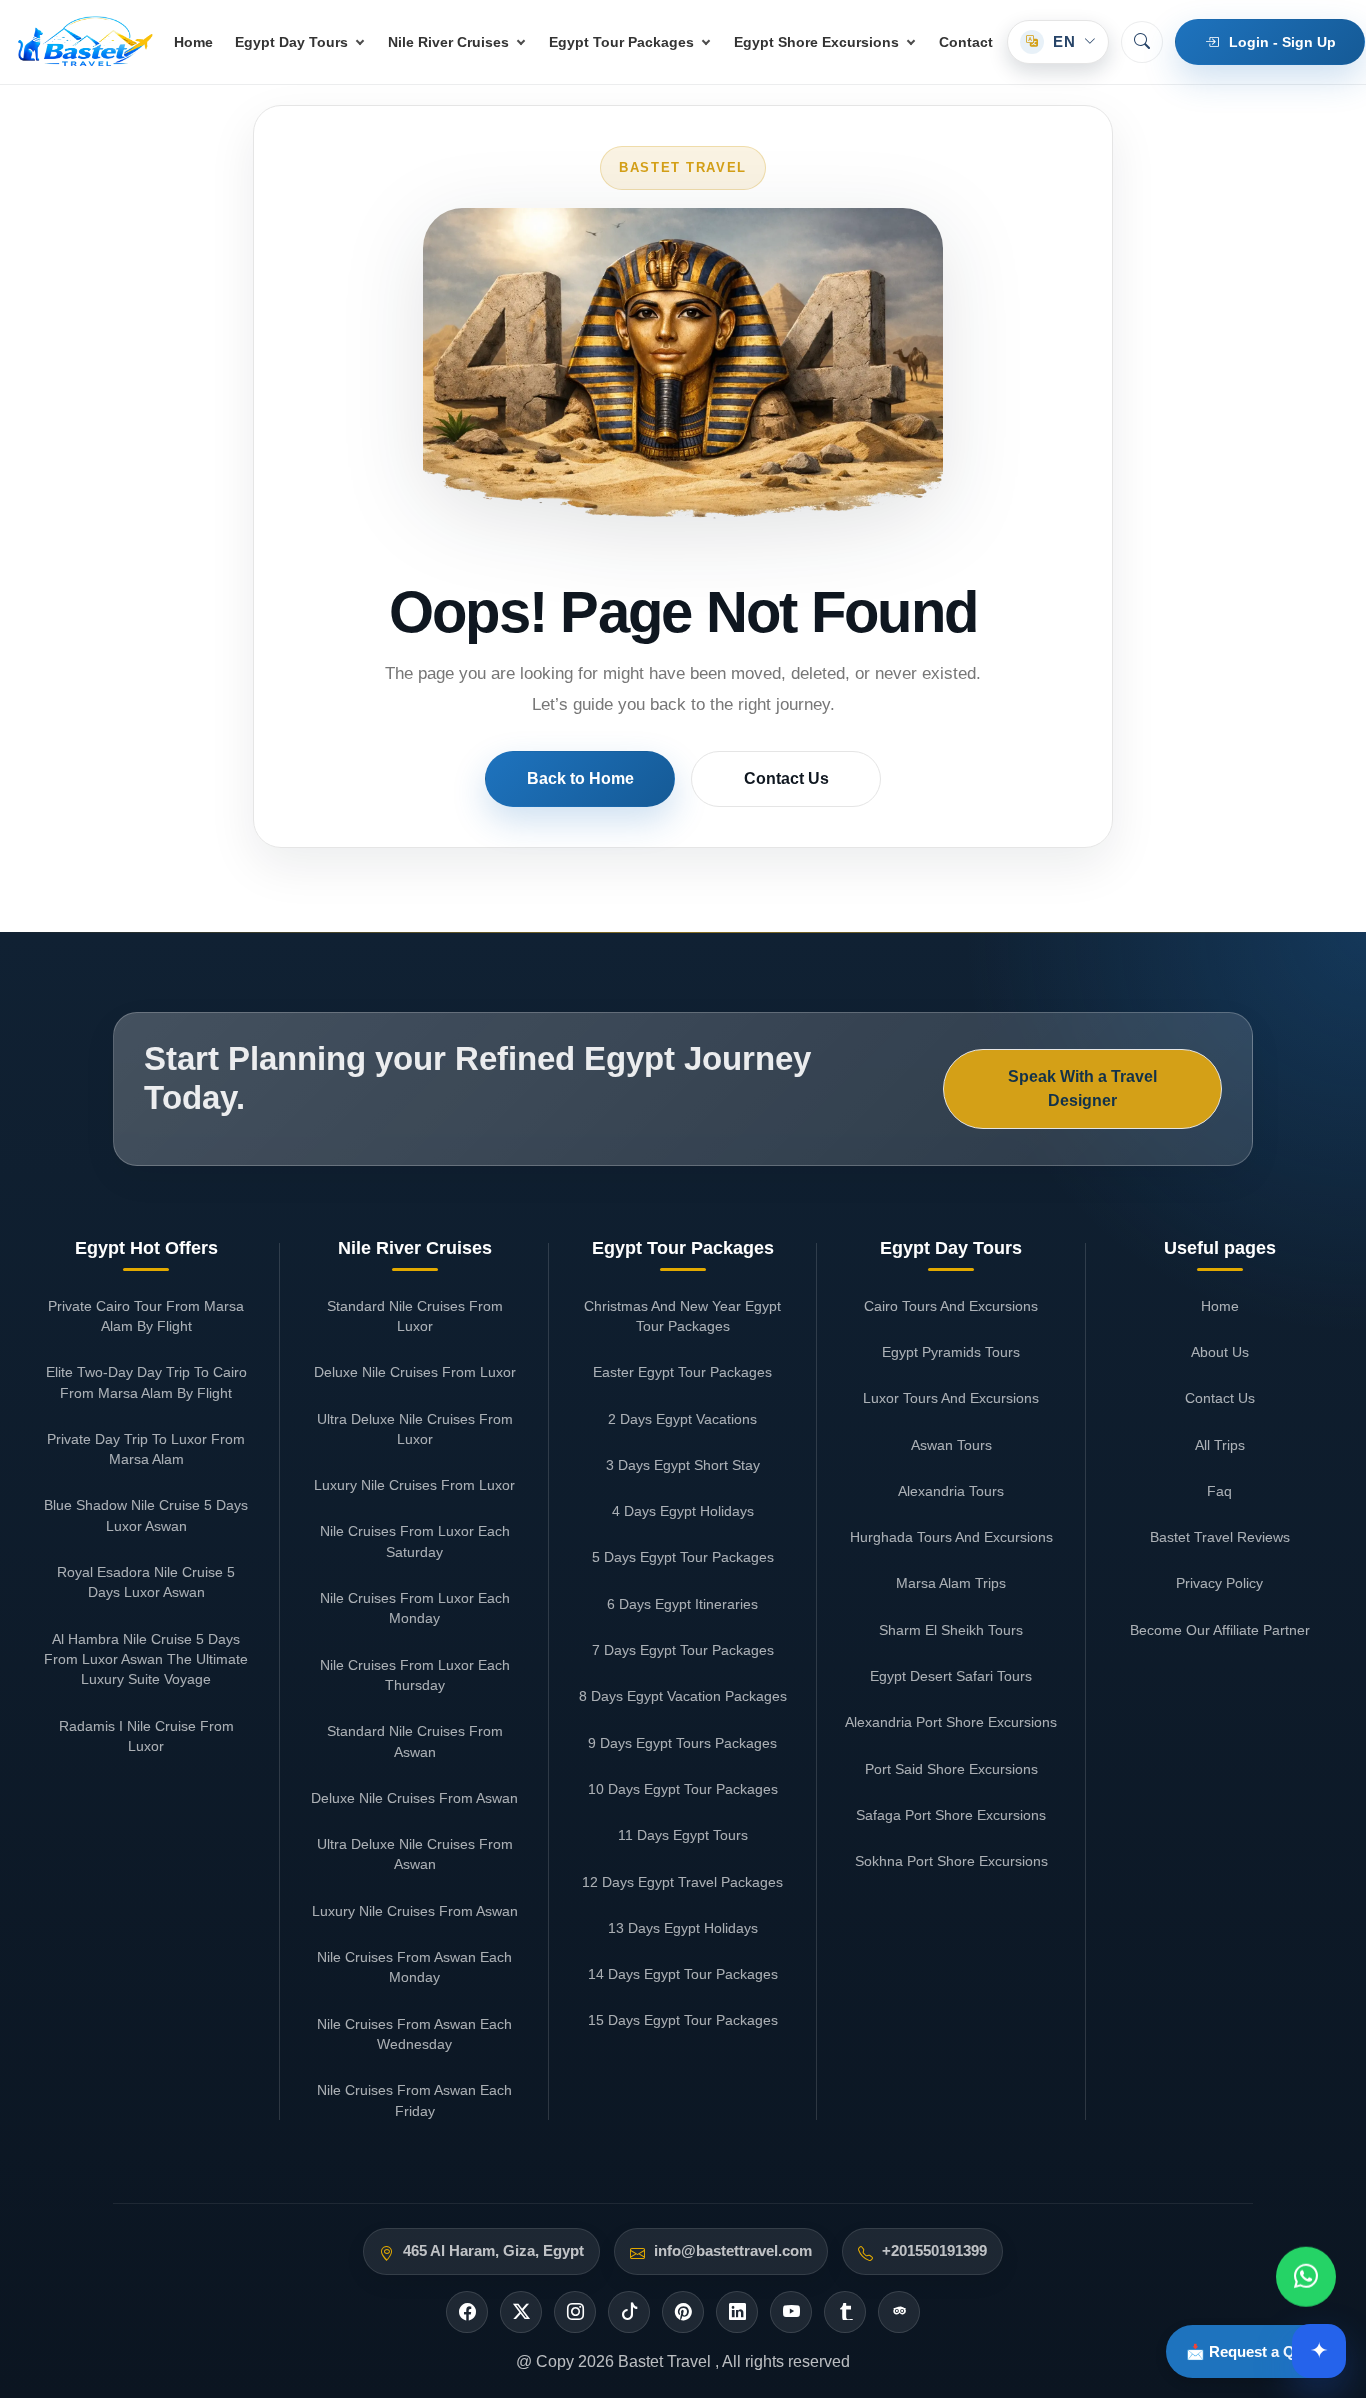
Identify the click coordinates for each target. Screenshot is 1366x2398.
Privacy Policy (1219, 1583)
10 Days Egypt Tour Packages (683, 1789)
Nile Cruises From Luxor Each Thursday (415, 1675)
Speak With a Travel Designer (1082, 1088)
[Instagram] (575, 2312)
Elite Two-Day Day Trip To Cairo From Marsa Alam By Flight (146, 1382)
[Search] (1142, 42)
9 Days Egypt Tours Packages (682, 1743)
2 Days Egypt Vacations (682, 1419)
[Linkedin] (737, 2312)
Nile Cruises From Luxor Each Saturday (415, 1541)
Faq (1219, 1491)
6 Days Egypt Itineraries (682, 1604)
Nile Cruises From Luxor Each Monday (415, 1608)
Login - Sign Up (1282, 42)
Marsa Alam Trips (951, 1583)
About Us (1220, 1352)
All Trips (1220, 1445)
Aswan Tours (951, 1445)
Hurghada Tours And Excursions (951, 1537)
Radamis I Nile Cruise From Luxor (146, 1736)
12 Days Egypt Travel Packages (682, 1882)
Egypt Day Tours (291, 42)
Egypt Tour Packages (621, 42)
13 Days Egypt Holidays (683, 1928)
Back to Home (580, 778)
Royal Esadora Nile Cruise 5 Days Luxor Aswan (146, 1582)
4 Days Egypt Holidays (683, 1511)
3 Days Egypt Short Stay (683, 1465)
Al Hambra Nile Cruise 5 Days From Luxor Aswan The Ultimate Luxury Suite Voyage (146, 1659)
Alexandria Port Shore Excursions (951, 1722)
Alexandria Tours (951, 1491)
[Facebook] (467, 2312)
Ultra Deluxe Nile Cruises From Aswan (415, 1854)
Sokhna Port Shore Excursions (951, 1861)
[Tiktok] (629, 2312)
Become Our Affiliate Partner (1220, 1630)
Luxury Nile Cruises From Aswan (415, 1911)
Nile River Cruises (448, 42)
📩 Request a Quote (1256, 2351)
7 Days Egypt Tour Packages (683, 1650)
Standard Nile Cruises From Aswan (415, 1741)
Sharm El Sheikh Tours (951, 1630)
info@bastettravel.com (733, 2251)
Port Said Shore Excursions (951, 1769)
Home (193, 42)
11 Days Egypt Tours (683, 1835)
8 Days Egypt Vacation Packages (683, 1696)
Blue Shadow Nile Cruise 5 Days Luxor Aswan (146, 1515)
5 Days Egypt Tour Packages (683, 1557)
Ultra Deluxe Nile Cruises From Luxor (415, 1429)
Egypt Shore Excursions (816, 42)
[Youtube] (791, 2312)
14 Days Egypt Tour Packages (683, 1974)
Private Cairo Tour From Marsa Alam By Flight (146, 1316)
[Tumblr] (845, 2312)
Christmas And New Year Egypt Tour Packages (682, 1316)
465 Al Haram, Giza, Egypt (493, 2251)
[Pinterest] (683, 2312)
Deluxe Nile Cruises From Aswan (414, 1798)
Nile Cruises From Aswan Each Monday (414, 1967)
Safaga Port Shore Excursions (951, 1815)
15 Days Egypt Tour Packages (683, 2020)
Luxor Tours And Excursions (951, 1398)
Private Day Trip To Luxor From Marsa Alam (146, 1449)
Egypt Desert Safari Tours (951, 1676)
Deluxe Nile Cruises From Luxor (415, 1372)
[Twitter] (521, 2312)
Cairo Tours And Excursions (951, 1306)
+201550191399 (934, 2251)
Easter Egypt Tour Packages (682, 1372)
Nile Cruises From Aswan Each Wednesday (414, 2034)
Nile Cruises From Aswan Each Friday (414, 2100)
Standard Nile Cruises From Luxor (415, 1316)
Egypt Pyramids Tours (951, 1352)
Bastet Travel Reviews (1220, 1537)
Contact (966, 42)
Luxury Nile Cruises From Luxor (414, 1485)
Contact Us (786, 778)
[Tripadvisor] (899, 2312)
